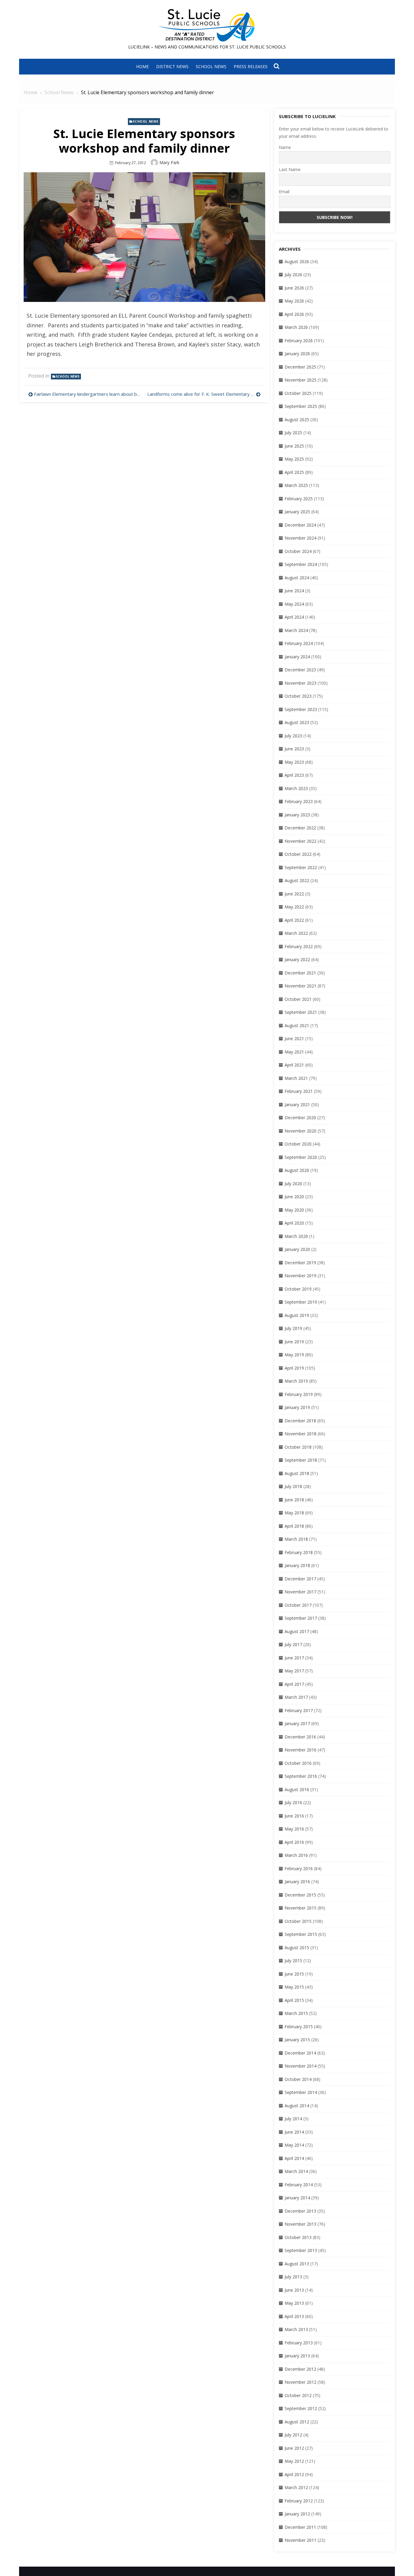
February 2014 (299, 2185)
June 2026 (294, 288)
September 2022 (301, 867)
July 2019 (293, 1328)
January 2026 (297, 354)
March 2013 (296, 2329)
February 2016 (299, 1868)
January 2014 (297, 2198)
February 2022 (299, 946)
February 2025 (299, 499)
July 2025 (293, 433)
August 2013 (297, 2264)
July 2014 (293, 2119)
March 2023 (296, 788)
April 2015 (294, 2000)
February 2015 (299, 2027)
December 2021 (300, 973)
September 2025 (301, 406)
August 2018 (297, 1473)
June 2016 (294, 1816)
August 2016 (297, 1789)
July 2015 (293, 1961)
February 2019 (299, 1394)
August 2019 (297, 1315)
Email (284, 192)
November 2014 (300, 2066)
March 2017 (296, 1697)
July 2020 (293, 1184)
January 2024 (297, 657)
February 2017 (299, 1710)
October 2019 (298, 1289)
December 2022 (300, 828)
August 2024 (297, 578)
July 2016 (293, 1802)
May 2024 (294, 604)
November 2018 (300, 1434)
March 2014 (296, 2171)
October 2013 (298, 2237)
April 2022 (294, 920)
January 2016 (297, 1882)
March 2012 (296, 2487)
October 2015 (298, 1921)
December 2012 (300, 2369)
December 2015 (300, 1895)
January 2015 (297, 2040)
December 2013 (300, 2211)
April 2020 (294, 1223)
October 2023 (298, 696)
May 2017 (294, 1671)
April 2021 (294, 1065)
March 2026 (296, 327)
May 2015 (294, 1987)
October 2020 (298, 1144)
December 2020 (300, 1118)
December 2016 (300, 1737)
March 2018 (296, 1539)
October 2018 (298, 1447)
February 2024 (299, 643)
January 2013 (297, 2356)
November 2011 (300, 2540)
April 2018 (294, 1526)
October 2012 (298, 2395)
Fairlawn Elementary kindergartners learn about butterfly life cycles (88, 394)
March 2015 (296, 2013)
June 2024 (294, 591)
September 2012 (301, 2408)
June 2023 (294, 749)
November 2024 (300, 538)
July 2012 (293, 2435)
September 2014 (301, 2092)
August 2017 (297, 1631)
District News (172, 66)
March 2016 (296, 1855)
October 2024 (298, 551)
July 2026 (293, 274)
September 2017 (301, 1618)
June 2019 (294, 1342)
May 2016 (294, 1829)
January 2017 (297, 1723)
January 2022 (297, 959)
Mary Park (169, 162)
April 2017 (294, 1684)
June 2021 (294, 1038)
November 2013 (300, 2224)
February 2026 (299, 341)
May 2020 (294, 1210)
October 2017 (298, 1605)
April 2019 (294, 1368)
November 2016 (300, 1750)
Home (142, 66)
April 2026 (294, 314)
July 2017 (293, 1644)
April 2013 (294, 2316)
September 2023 (301, 709)
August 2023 (297, 722)
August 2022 (297, 880)
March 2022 (296, 933)
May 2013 (294, 2303)
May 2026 (294, 301)
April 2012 (294, 2474)
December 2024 (300, 525)
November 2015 (300, 1908)
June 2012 (294, 2448)
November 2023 (300, 683)
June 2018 (294, 1500)
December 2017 (300, 1579)
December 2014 (300, 2053)
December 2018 (300, 1421)
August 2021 (297, 1025)
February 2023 (299, 801)
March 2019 (296, 1381)
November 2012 (300, 2382)
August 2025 (297, 420)
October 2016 (298, 1763)
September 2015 (301, 1934)
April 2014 (294, 2158)
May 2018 (294, 1513)
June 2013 (294, 2290)
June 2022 (294, 894)
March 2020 (296, 1236)
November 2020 (300, 1131)
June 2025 (294, 446)
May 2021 (294, 1052)
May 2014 (294, 2145)
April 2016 (294, 1842)
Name (285, 147)
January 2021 (297, 1104)
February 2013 (299, 2343)
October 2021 (298, 999)
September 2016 (301, 1776)
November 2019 (300, 1276)
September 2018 (301, 1460)
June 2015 (294, 1974)
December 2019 (300, 1263)
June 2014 (294, 2132)
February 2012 (299, 2501)
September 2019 (301, 1302)
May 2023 (294, 762)
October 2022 (298, 854)
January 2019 (297, 1407)
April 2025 (294, 472)
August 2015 (297, 1948)
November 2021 (300, 986)
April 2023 (294, 775)
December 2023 (300, 670)
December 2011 (300, 2527)
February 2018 (299, 1552)
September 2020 (301, 1157)
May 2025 (294, 459)
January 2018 (297, 1565)
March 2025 (296, 485)
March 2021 (296, 1078)
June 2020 (294, 1197)
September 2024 (301, 564)
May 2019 (294, 1355)
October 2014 (298, 2079)
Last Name (290, 169)
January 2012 (297, 2514)
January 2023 (297, 815)
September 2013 (301, 2250)
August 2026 (297, 261)
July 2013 (293, 2277)
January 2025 (297, 512)
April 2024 (294, 617)
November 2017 (300, 1592)
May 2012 (294, 2461)
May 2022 (294, 907)
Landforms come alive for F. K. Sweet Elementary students (204, 394)
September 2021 (301, 1012)
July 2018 (293, 1486)
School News (211, 66)
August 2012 (297, 2422)
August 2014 (297, 2106)
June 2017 (294, 1658)
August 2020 (297, 1170)
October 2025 (298, 393)
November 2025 (300, 380)
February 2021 (299, 1091)
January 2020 (297, 1249)
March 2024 (296, 630)
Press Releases (251, 66)
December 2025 (300, 367)
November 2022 (300, 841)
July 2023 (293, 736)
